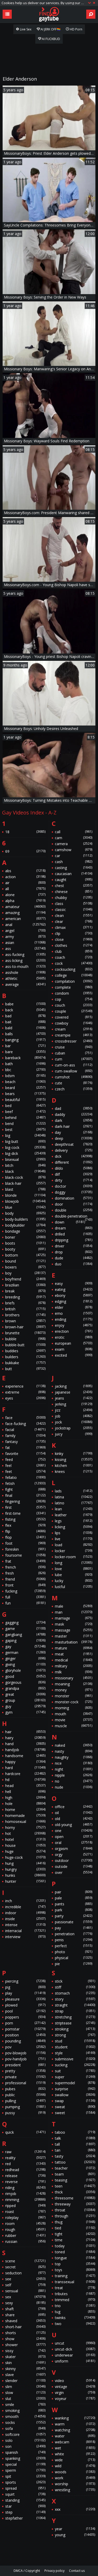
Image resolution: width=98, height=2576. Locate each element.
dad (74, 1108)
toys (75, 2270)
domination (74, 1198)
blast (25, 1189)
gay (25, 1646)
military (74, 1666)
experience (25, 1386)
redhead (25, 2170)
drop (74, 1252)
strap (75, 2011)
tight (75, 2234)
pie (74, 1964)
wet (75, 2448)
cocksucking (74, 969)
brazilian (25, 1285)
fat (25, 1448)
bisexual (25, 1159)
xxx (75, 2509)
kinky (74, 1454)
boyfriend (25, 1279)
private (25, 2077)
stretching (75, 2017)
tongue (75, 2258)
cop (74, 999)
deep (74, 1138)
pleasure (25, 1999)
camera (74, 844)
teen (75, 2186)
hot (25, 1833)
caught (74, 880)
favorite (25, 1454)
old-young (74, 1825)
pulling (25, 2101)
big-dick (25, 1153)
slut (25, 2399)
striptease (75, 2023)
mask (74, 1624)
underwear (75, 2355)
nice (74, 1763)
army (25, 937)
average (25, 984)
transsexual (75, 2282)
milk (74, 1672)
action (25, 877)
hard (25, 1768)
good (25, 1676)
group (25, 1700)
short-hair (25, 2327)
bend (25, 1124)
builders (25, 1357)
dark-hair (74, 1126)
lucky (74, 1581)
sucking (75, 2065)
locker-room (74, 1557)
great (25, 1694)
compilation (74, 981)
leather (74, 1515)
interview (25, 1937)
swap (75, 2101)
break (25, 1291)
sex (25, 2297)
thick (75, 2192)
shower (25, 2345)
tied (75, 2228)
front (25, 1585)
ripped (25, 2206)
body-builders (25, 1219)
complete (74, 987)
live (74, 1539)
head (25, 1786)
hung (25, 1863)
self (25, 2285)
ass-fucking (25, 954)
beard (25, 1088)
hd (25, 1780)
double (74, 1210)
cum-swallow (74, 1071)
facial (25, 1430)
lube (74, 1575)
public (25, 2095)
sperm (25, 2470)
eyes (25, 1398)
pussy (25, 2113)
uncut (75, 2343)
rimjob (25, 2194)
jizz (74, 1410)
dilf (74, 1174)
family (25, 1436)
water (75, 2436)
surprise (75, 2089)
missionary (74, 1678)
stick (75, 1981)
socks (25, 2422)
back (25, 1010)
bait (25, 1022)
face (25, 1418)
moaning (74, 1684)
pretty (25, 2071)
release (25, 2176)
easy (74, 1283)
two (75, 2324)
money (74, 1690)
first (25, 1507)
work (75, 2478)
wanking (75, 2418)
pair (74, 1892)
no (74, 1781)
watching (75, 2430)
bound (25, 1261)
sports (25, 2482)
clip (74, 933)
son (25, 2446)
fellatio (25, 1477)
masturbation (74, 1642)
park (74, 1910)
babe (25, 1004)
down (70, 1222)
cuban (74, 1053)
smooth (25, 2416)
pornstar (25, 2029)
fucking (25, 1591)
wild (75, 2466)
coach (74, 957)
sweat (75, 2107)
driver (74, 1246)
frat (25, 1561)
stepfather (25, 2518)
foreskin (25, 1549)
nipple (74, 1775)
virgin (75, 2393)
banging (25, 1040)
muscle (74, 1726)
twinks (75, 2318)
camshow (74, 850)
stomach (75, 1993)
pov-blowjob (25, 2053)
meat (74, 1654)
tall (75, 2144)
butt (25, 1369)
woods (75, 2472)
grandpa (25, 1688)
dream (74, 1228)
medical (74, 1660)
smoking (25, 2410)
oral (74, 1843)
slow (25, 2393)
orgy (74, 1855)
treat (75, 2288)
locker (74, 1551)
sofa (25, 2428)
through (75, 2216)
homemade (25, 1816)
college (74, 975)
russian (25, 2241)
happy (25, 1762)
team (75, 2174)
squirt (25, 2494)
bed (25, 1106)
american (25, 919)
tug (75, 2312)
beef (25, 1112)
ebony (74, 1295)
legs (74, 1521)
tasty (75, 2156)
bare (25, 1052)
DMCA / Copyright (27, 2571)
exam (74, 1349)
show (25, 2339)
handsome (25, 1756)
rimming (25, 2200)
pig (25, 1987)
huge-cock (25, 1857)
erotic (74, 1337)
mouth (74, 1714)
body (25, 1213)
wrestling (75, 2490)
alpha (25, 901)
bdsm (25, 1076)
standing (25, 2500)
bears (25, 1094)
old (74, 1819)
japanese (74, 1392)
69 (25, 851)
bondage (25, 1231)
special (25, 2464)
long (74, 1563)
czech (74, 1089)
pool (25, 2011)
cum (74, 1059)
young (75, 2535)
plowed (25, 2005)
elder (74, 1307)
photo (74, 1952)
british (25, 1309)
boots (25, 1243)
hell (25, 1792)
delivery (74, 1150)
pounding (25, 2041)
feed (25, 1459)
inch (25, 1901)
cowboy (74, 1023)
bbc (25, 1070)
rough (25, 2229)
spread (25, 2488)
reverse (25, 2182)
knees (74, 1471)
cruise (74, 1047)
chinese (74, 892)
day (74, 1132)
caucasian (74, 874)
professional (25, 2083)
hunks (25, 1875)
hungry (25, 1869)
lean (74, 1509)
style (75, 2053)
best (25, 1130)
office (74, 1807)
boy (25, 1273)
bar (25, 1046)
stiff (75, 1987)
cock (74, 963)
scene (25, 2261)
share (25, 2315)
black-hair (25, 1183)
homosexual (25, 1821)
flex (25, 1525)
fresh (25, 1573)
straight (75, 2005)
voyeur (75, 2399)
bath (25, 1064)
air (25, 883)
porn (25, 2023)
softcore (25, 2434)
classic (74, 910)
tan (75, 2150)
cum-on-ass (74, 1065)
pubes (25, 2089)
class (74, 904)
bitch (25, 1165)
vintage (75, 2387)
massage (74, 1630)
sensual (25, 2291)
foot (25, 1543)
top (75, 2264)
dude (74, 1258)
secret (25, 2267)
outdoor (74, 1860)
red (25, 2164)
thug (75, 2222)
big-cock (25, 1147)
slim (25, 2387)
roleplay (25, 2218)
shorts (25, 2333)
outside (74, 1866)
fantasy (25, 1442)
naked (74, 1745)
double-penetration (74, 1216)
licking (74, 1527)
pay (74, 1928)
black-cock (25, 1177)
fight (25, 1489)
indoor (25, 1913)
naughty (74, 1757)
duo (74, 1264)
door (74, 1204)
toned (75, 2252)
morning (74, 1708)
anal (25, 925)
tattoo (75, 2162)
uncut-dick (75, 2349)
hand (25, 1744)
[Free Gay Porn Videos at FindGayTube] (49, 14)
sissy (25, 2351)
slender (25, 2381)
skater (25, 2357)
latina (74, 1497)
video (75, 2381)
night (74, 1769)
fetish (25, 1483)
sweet (75, 2113)
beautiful (25, 1100)
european (74, 1343)
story (75, 1999)
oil (74, 1813)
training (75, 2276)
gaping (25, 1640)
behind (25, 1118)
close (74, 939)
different (74, 1162)
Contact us (77, 2571)
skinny (25, 2369)
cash (74, 862)
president (25, 2065)
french (25, 1567)
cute (74, 1083)
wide (75, 2460)
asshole (25, 972)
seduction (25, 2273)
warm (75, 2424)
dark (74, 1120)
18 (25, 832)
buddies (25, 1351)
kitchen (74, 1465)
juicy (74, 1434)
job (74, 1416)
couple (74, 1011)
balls (25, 1034)
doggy (74, 1192)
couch (74, 1005)
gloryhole (25, 1670)
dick (74, 1156)
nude (74, 1787)
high (25, 1798)
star (25, 2506)
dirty (74, 1180)
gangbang (25, 1635)
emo (74, 1313)
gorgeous (25, 1682)
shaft (25, 2309)
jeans (74, 1398)
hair (25, 1732)
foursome (25, 1555)
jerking (74, 1404)
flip (25, 1531)
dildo (74, 1168)
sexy (25, 2303)
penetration (74, 1934)
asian (25, 943)
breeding (25, 1297)
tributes (75, 2294)
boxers (25, 1267)
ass (25, 949)
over (74, 1872)
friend (25, 1579)
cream (74, 1029)
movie (74, 1720)
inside (25, 1919)
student (75, 2047)
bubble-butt (25, 1345)
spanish (25, 2452)
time (75, 2240)
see (25, 2279)
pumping (25, 2107)
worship (75, 2484)
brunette (25, 1333)
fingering (25, 1501)
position (25, 2035)
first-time (25, 1513)
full (25, 1597)
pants (74, 1904)
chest (74, 886)
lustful (74, 1587)
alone (25, 895)
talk (75, 2138)
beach (25, 1082)
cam (74, 838)
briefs (25, 1303)
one (74, 1831)
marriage (74, 1618)
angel (25, 931)
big (25, 1135)
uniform (75, 2361)
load (74, 1545)
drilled (74, 1234)
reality (25, 2158)
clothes (74, 945)
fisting (25, 1519)
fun (25, 1603)
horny (25, 1827)
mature (74, 1648)
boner (25, 1237)
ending (74, 1319)
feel (25, 1465)
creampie (74, 1035)
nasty (74, 1751)
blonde (25, 1195)
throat (75, 2210)
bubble (25, 1339)
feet (25, 1471)
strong (75, 2035)
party (74, 1916)
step (25, 2512)
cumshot (74, 1077)
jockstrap (74, 1428)
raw (25, 2152)
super (75, 2077)
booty (25, 1249)
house (25, 1845)
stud (75, 2041)
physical (74, 1958)
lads (74, 1491)
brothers (25, 1315)
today (75, 2246)
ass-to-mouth (25, 966)
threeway (75, 2204)
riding (25, 2188)
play (25, 1993)
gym (25, 1712)
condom (74, 993)
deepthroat (74, 1144)
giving (25, 1664)
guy (25, 1706)
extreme (25, 1392)
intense (25, 1925)
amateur (25, 907)
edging (74, 1301)
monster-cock (74, 1702)
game (25, 1629)
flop (25, 1537)
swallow (75, 2095)
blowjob (25, 1201)
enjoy (74, 1325)
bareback (25, 1058)
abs (25, 871)
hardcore (25, 1774)
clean (74, 915)
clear (74, 921)
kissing (74, 1459)
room (25, 2224)
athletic (25, 978)
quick (25, 2132)
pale (74, 1898)
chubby (74, 898)
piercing (25, 1981)
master (74, 1636)
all (25, 889)
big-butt (25, 1141)
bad (25, 1016)
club (74, 951)
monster (74, 1696)
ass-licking (25, 960)
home (25, 1810)
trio (75, 2306)
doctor (74, 1186)
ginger (25, 1658)
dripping (74, 1240)
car (74, 856)
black (25, 1171)
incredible (25, 1907)
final (25, 1495)
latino (74, 1503)
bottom (25, 1255)
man (74, 1612)
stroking (75, 2029)
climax (74, 927)
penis (74, 1940)
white (75, 2454)
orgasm (74, 1849)
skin (25, 2363)
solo (25, 2440)
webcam (75, 2442)
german (25, 1652)
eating (74, 1289)
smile (25, 2405)
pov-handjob (25, 2059)
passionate (74, 1922)
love (74, 1569)
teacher (75, 2168)
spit (25, 2476)
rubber (25, 2235)
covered (74, 1017)
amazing (25, 913)
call (74, 832)
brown (25, 1321)
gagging (25, 1623)
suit (75, 2071)
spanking (25, 2458)
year (75, 2529)
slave (25, 2375)
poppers (25, 2017)
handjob (25, 1750)
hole (25, 1804)
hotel (25, 1839)
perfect (74, 1946)
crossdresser (74, 1041)
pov (25, 2047)
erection (74, 1331)
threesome (75, 2198)
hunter (25, 1881)
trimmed (75, 2300)
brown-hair (25, 1327)
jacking (74, 1386)
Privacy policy (54, 2571)
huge (25, 1851)
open (74, 1837)
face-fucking (25, 1424)
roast (25, 2212)
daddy (74, 1114)
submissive (75, 2059)
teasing (75, 2180)
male (74, 1606)
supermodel (75, 2083)
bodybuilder (25, 1225)
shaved (25, 2321)
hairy (25, 1738)
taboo (75, 2132)
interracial (25, 1931)
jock (74, 1422)
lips (74, 1533)
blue (25, 1207)
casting (74, 868)
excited (74, 1355)
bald (25, 1028)
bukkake (25, 1363)
